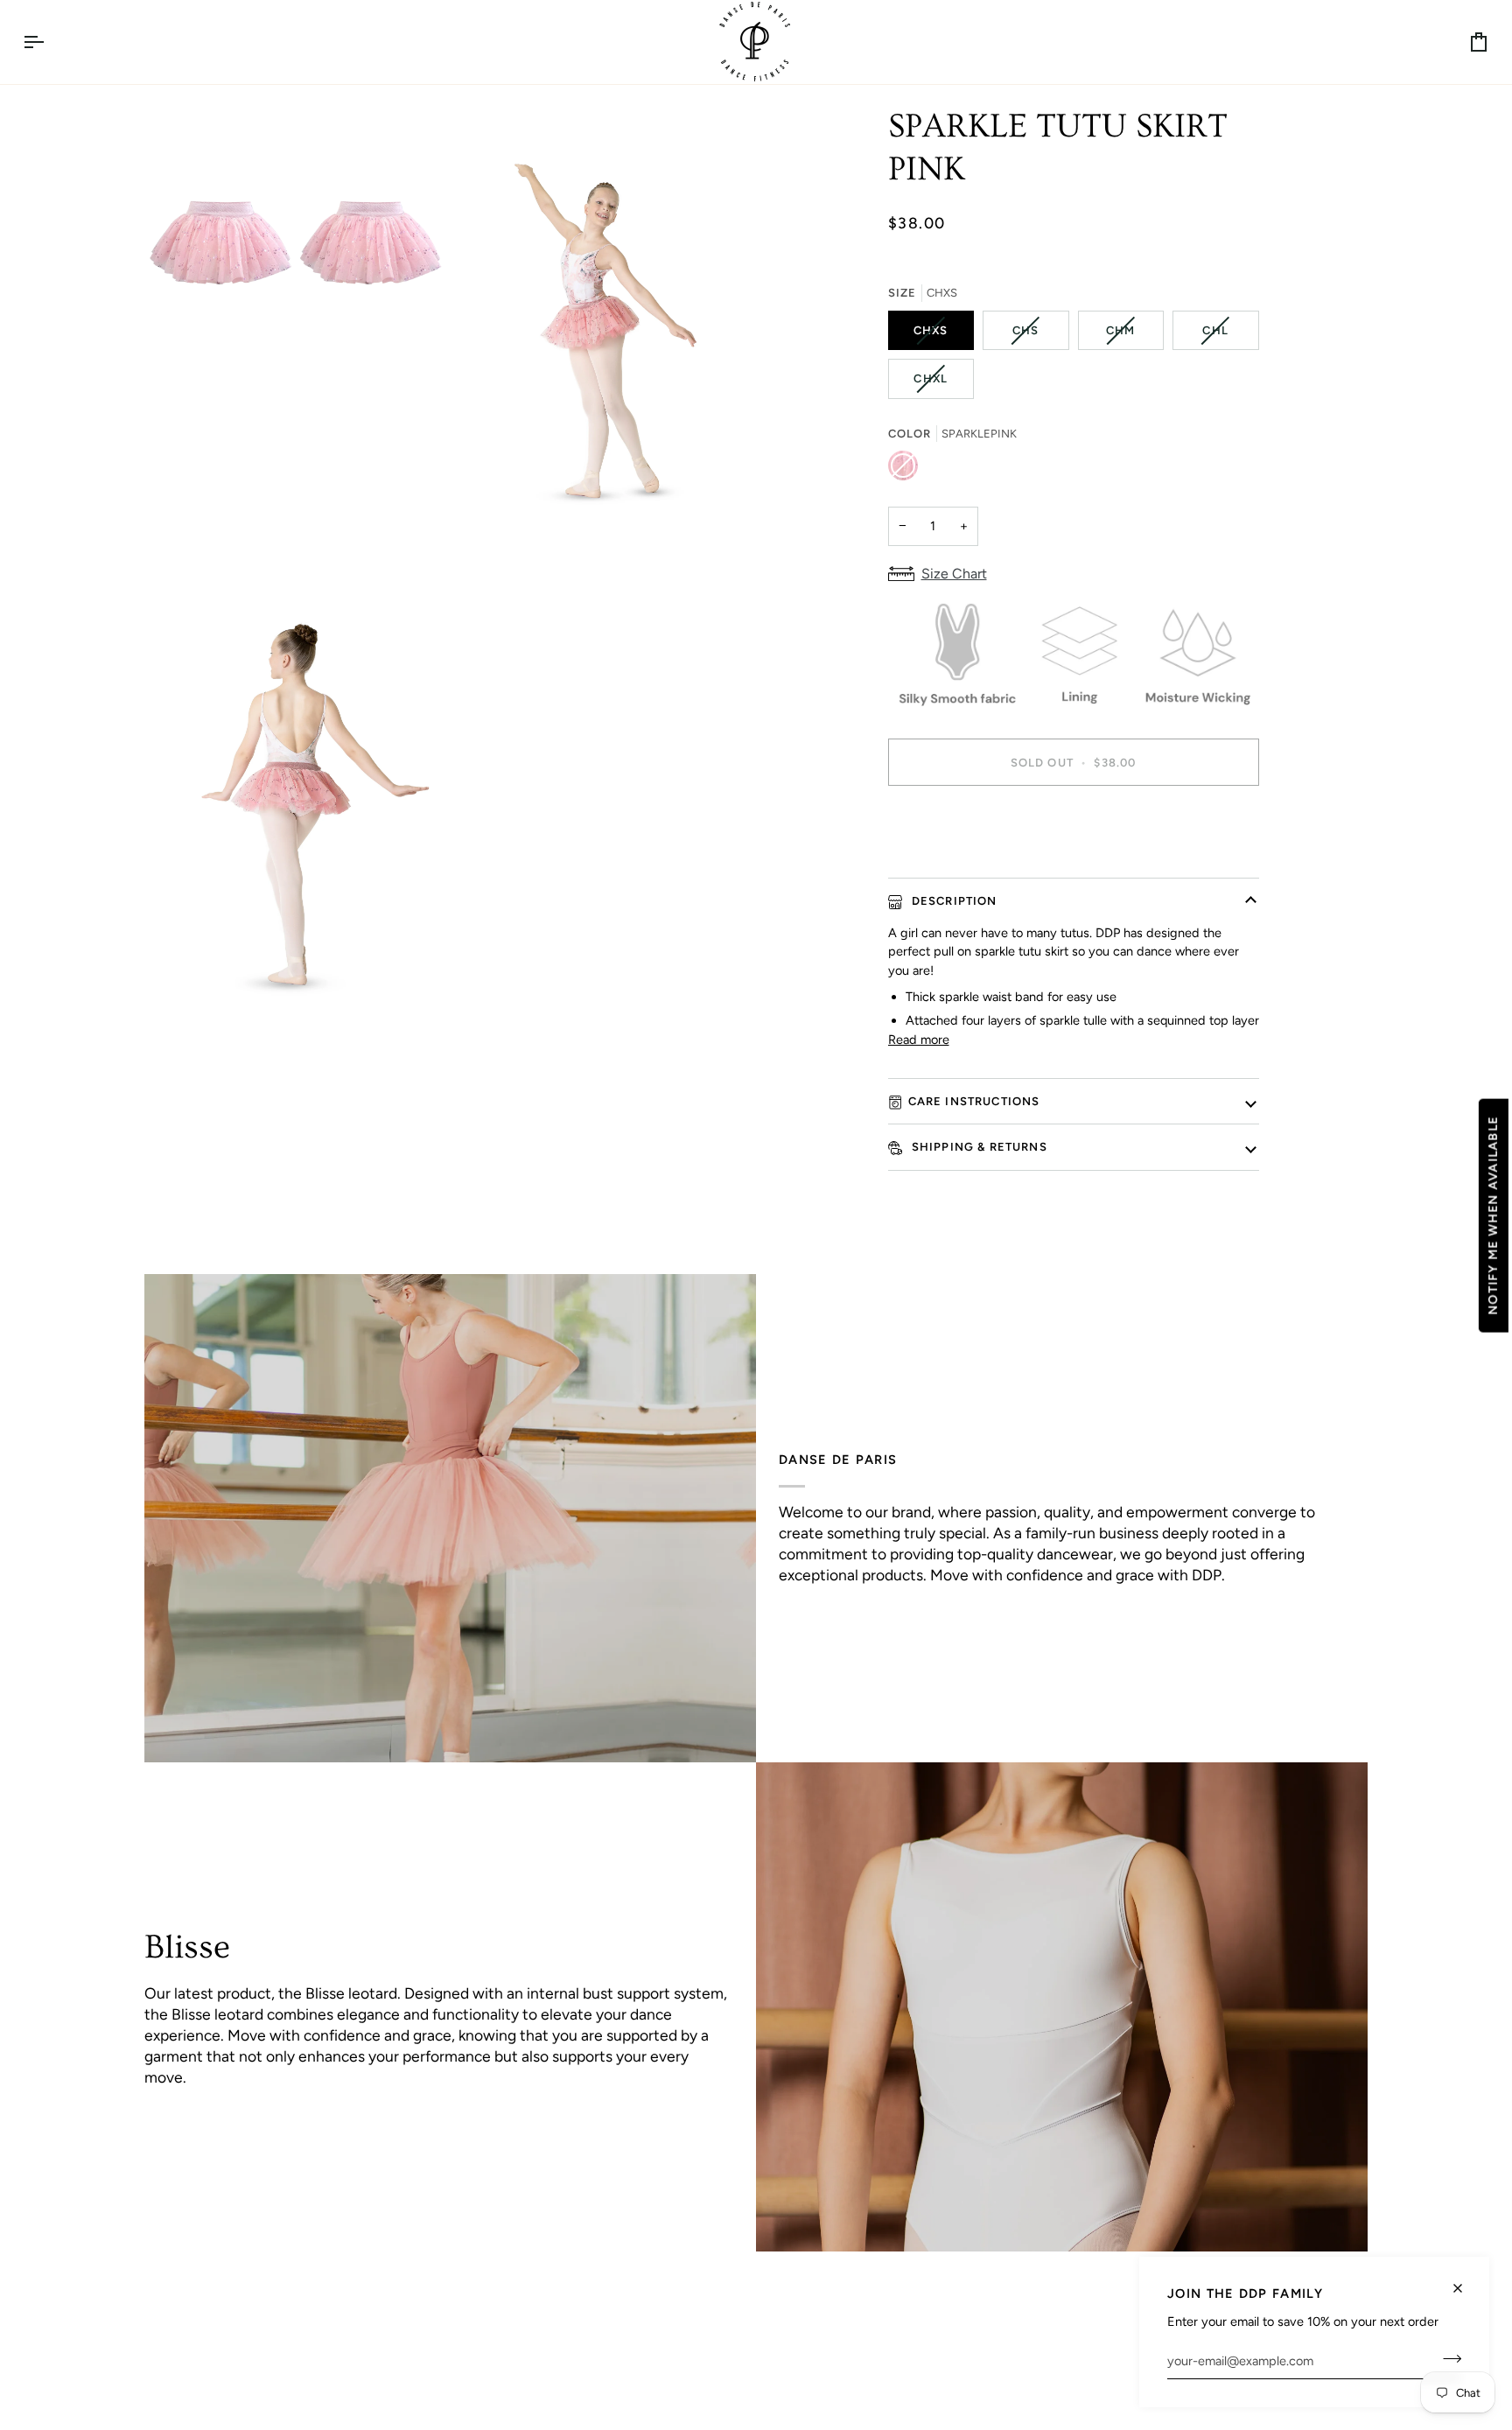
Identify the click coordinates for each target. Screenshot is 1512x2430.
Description (953, 901)
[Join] (1447, 2358)
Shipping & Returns (978, 1147)
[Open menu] (49, 42)
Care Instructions (974, 1101)
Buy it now (1073, 823)
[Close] (1465, 2281)
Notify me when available (1493, 1215)
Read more (919, 1040)
